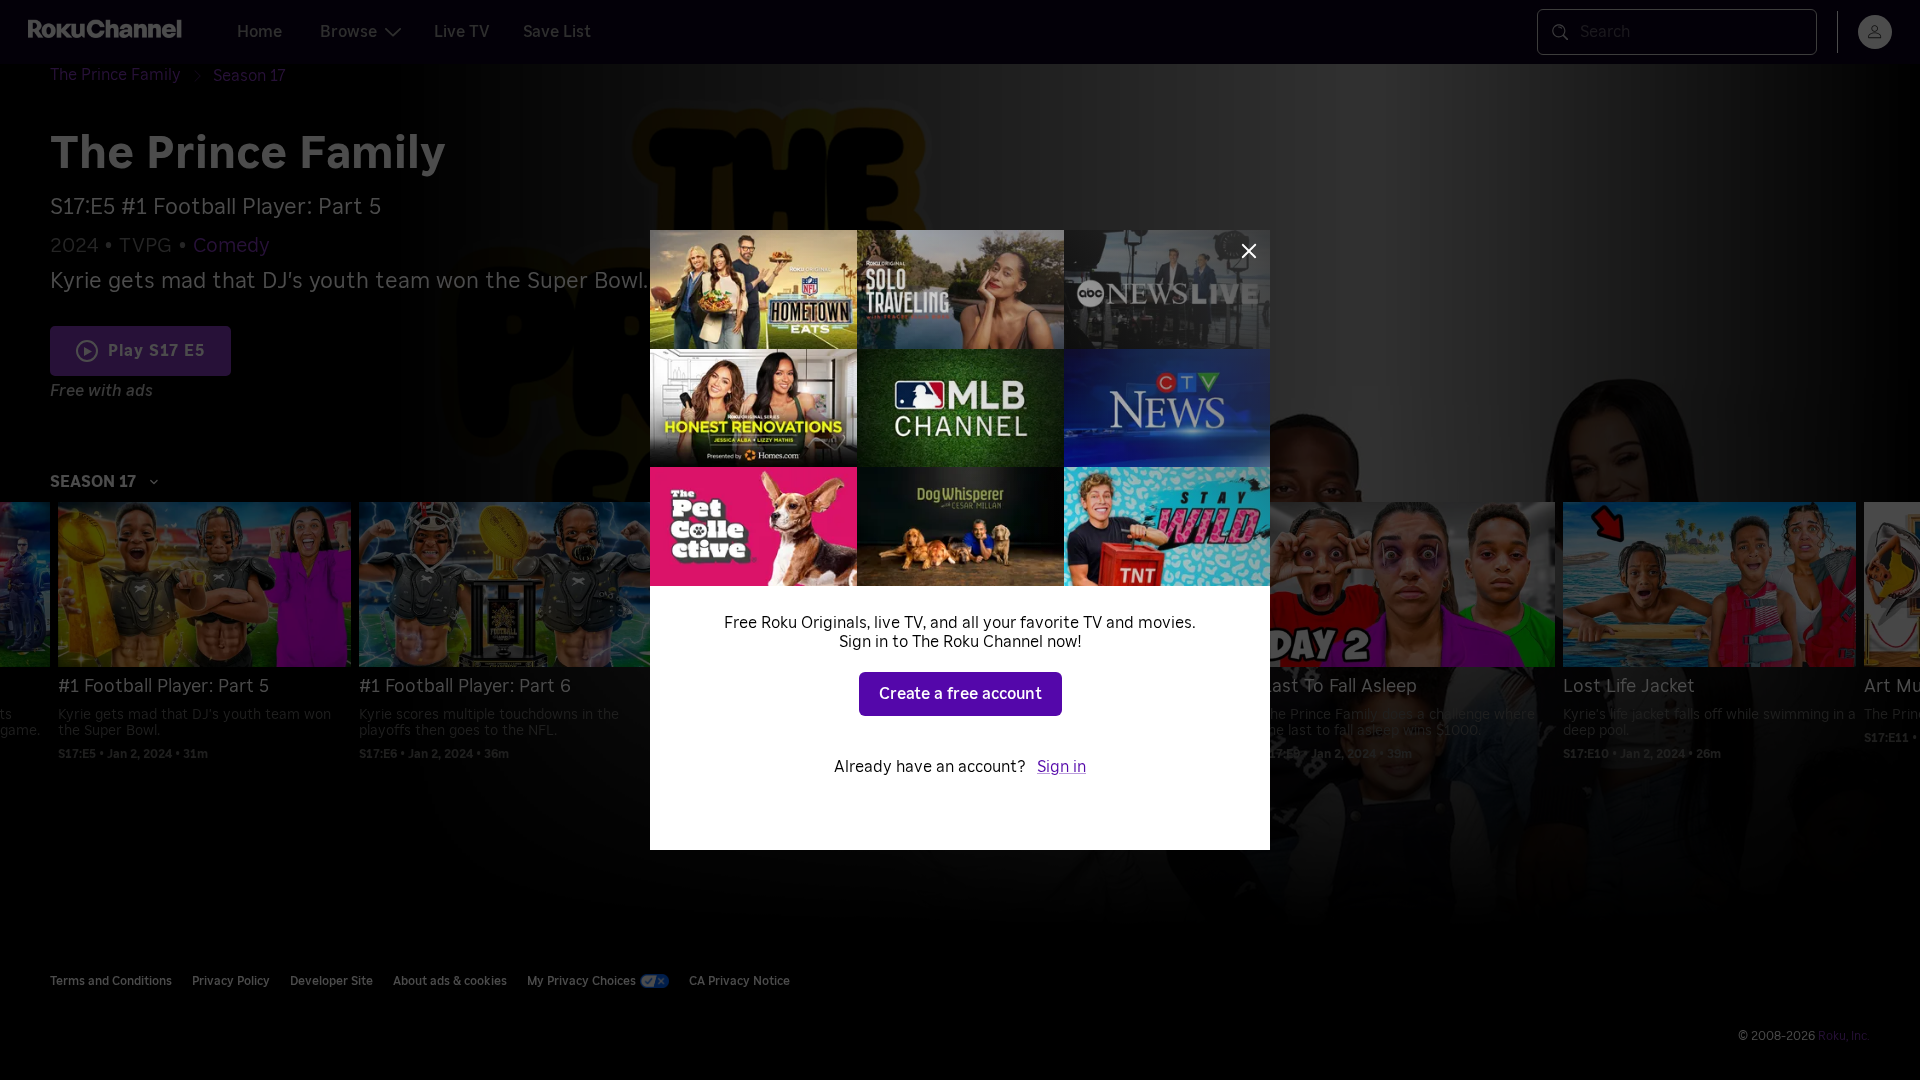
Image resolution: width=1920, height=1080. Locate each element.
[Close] (1249, 251)
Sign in (1061, 767)
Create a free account (960, 694)
